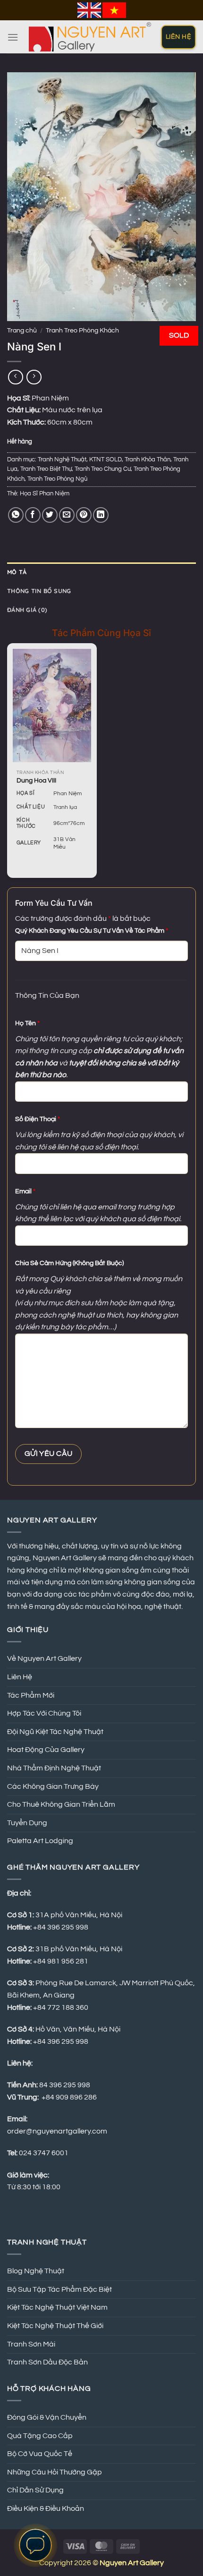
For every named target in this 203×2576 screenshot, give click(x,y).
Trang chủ (22, 331)
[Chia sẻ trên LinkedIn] (101, 515)
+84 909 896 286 (69, 2097)
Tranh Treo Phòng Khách (82, 331)
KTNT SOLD (106, 460)
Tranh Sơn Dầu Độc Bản (47, 2362)
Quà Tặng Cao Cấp (40, 2436)
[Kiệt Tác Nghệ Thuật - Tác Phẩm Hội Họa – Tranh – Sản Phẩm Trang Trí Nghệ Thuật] (90, 37)
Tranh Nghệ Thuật (62, 460)
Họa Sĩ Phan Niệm (45, 494)
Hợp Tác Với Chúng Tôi (44, 1713)
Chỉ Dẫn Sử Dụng (35, 2490)
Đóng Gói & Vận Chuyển (47, 2417)
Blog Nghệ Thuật (36, 2271)
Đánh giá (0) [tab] (27, 610)
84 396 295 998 (65, 2085)
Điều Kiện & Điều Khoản (46, 2508)
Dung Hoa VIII (36, 781)
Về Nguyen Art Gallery (44, 1658)
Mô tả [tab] (17, 572)
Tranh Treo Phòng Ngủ (57, 479)
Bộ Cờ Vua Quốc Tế (40, 2454)
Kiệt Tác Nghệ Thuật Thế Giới (55, 2326)
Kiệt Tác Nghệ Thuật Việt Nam (57, 2307)
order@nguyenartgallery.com (57, 2131)
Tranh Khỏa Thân (148, 460)
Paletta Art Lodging (40, 1841)
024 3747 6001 (44, 2153)
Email (25, 1191)
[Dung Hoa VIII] (52, 705)
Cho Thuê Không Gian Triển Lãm (61, 1804)
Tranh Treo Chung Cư (103, 469)
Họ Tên (27, 1023)
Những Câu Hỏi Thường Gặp (55, 2472)
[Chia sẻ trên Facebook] (33, 515)
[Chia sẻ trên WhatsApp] (16, 515)
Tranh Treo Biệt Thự (46, 469)
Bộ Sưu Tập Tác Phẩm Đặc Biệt (59, 2289)
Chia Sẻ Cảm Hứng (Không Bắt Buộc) (69, 1263)
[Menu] (13, 37)
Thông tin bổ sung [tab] (39, 591)
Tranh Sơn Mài (31, 2344)
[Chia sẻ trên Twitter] (50, 515)
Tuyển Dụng (27, 1823)
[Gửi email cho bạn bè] (67, 515)
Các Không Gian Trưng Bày (53, 1786)
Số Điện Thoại (38, 1119)
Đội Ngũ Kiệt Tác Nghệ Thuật (55, 1732)
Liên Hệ (20, 1677)
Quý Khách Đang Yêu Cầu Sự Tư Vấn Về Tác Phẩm (92, 931)
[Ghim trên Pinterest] (84, 515)
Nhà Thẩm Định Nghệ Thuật (54, 1768)
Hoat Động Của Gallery (46, 1750)
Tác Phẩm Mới (31, 1695)
